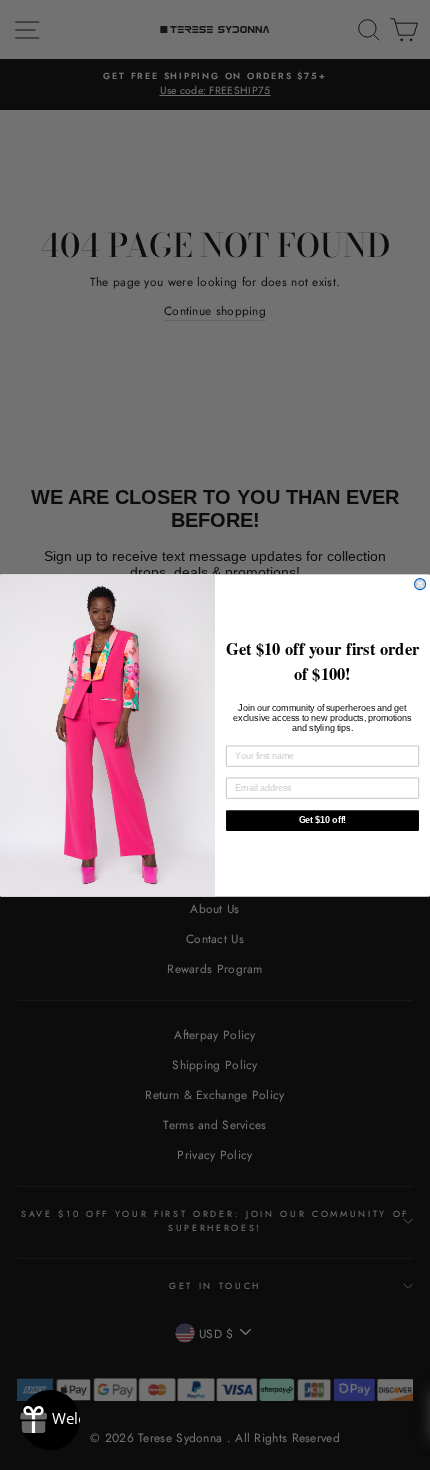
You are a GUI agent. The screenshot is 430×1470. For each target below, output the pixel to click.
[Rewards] (50, 1420)
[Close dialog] (420, 583)
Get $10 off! (322, 819)
